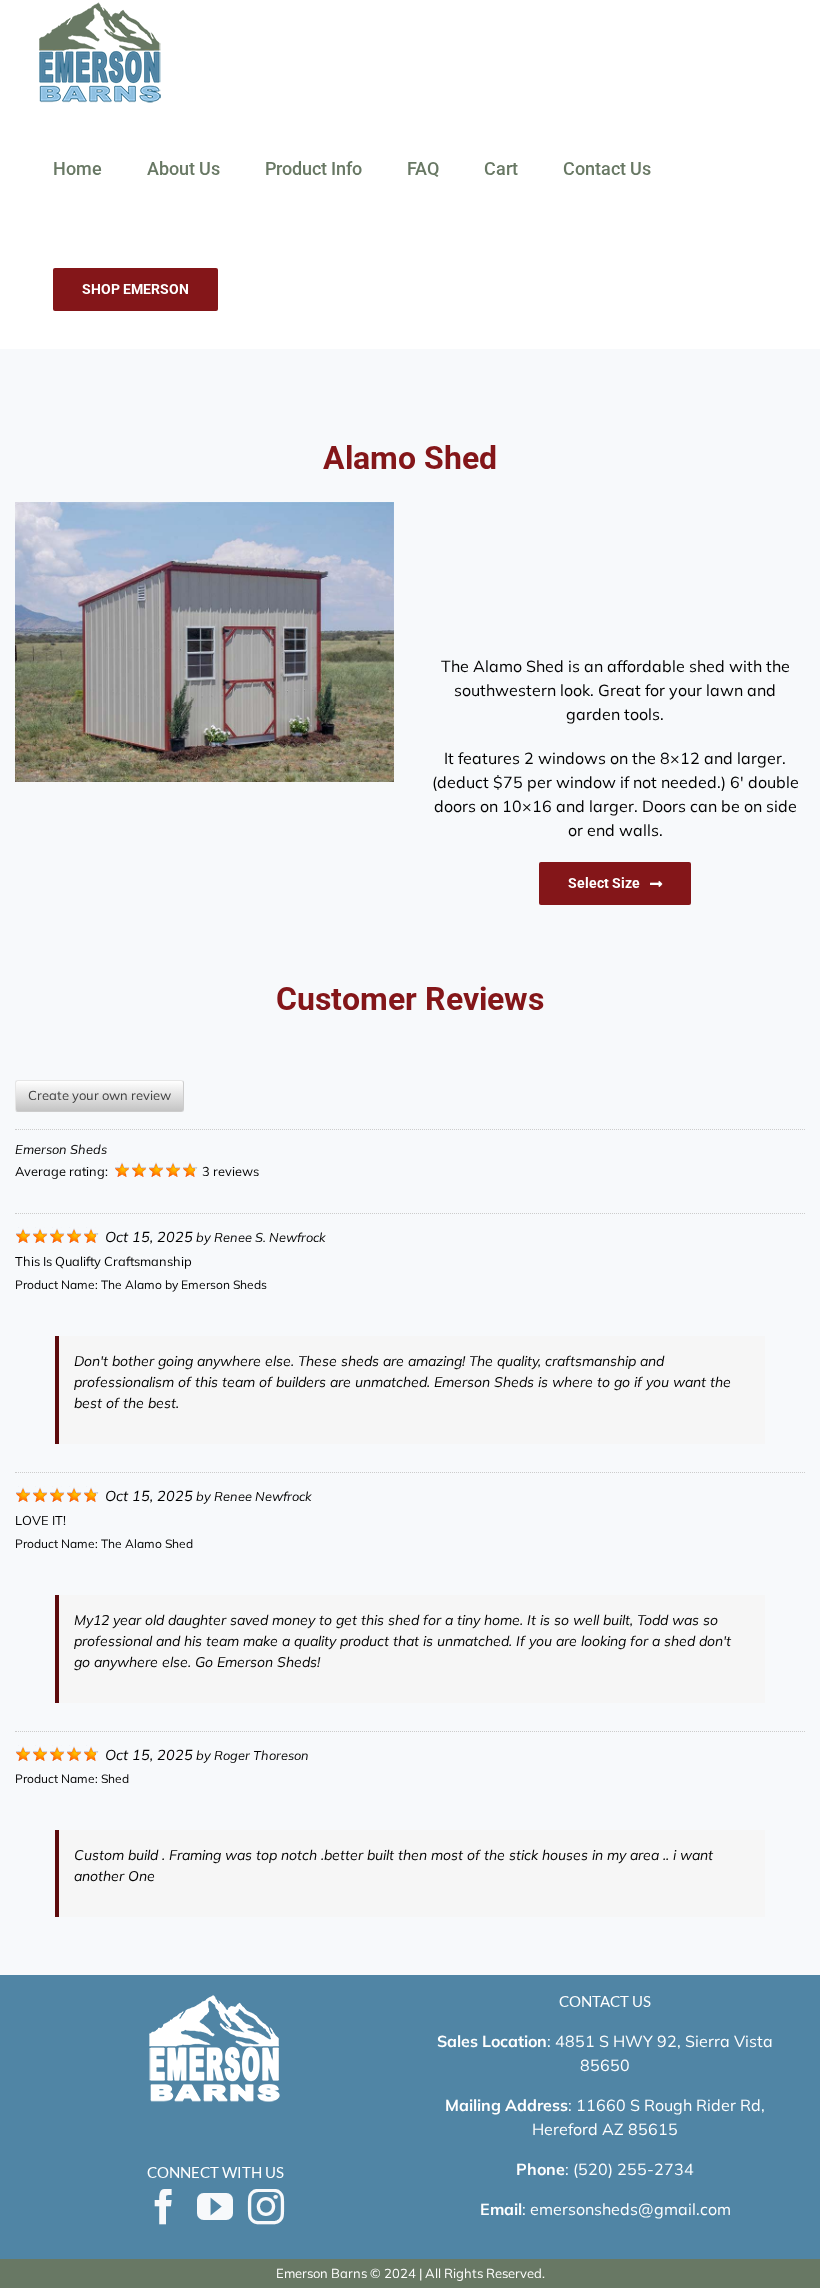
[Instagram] (266, 2207)
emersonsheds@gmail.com (630, 2209)
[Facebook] (164, 2207)
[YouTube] (215, 2207)
